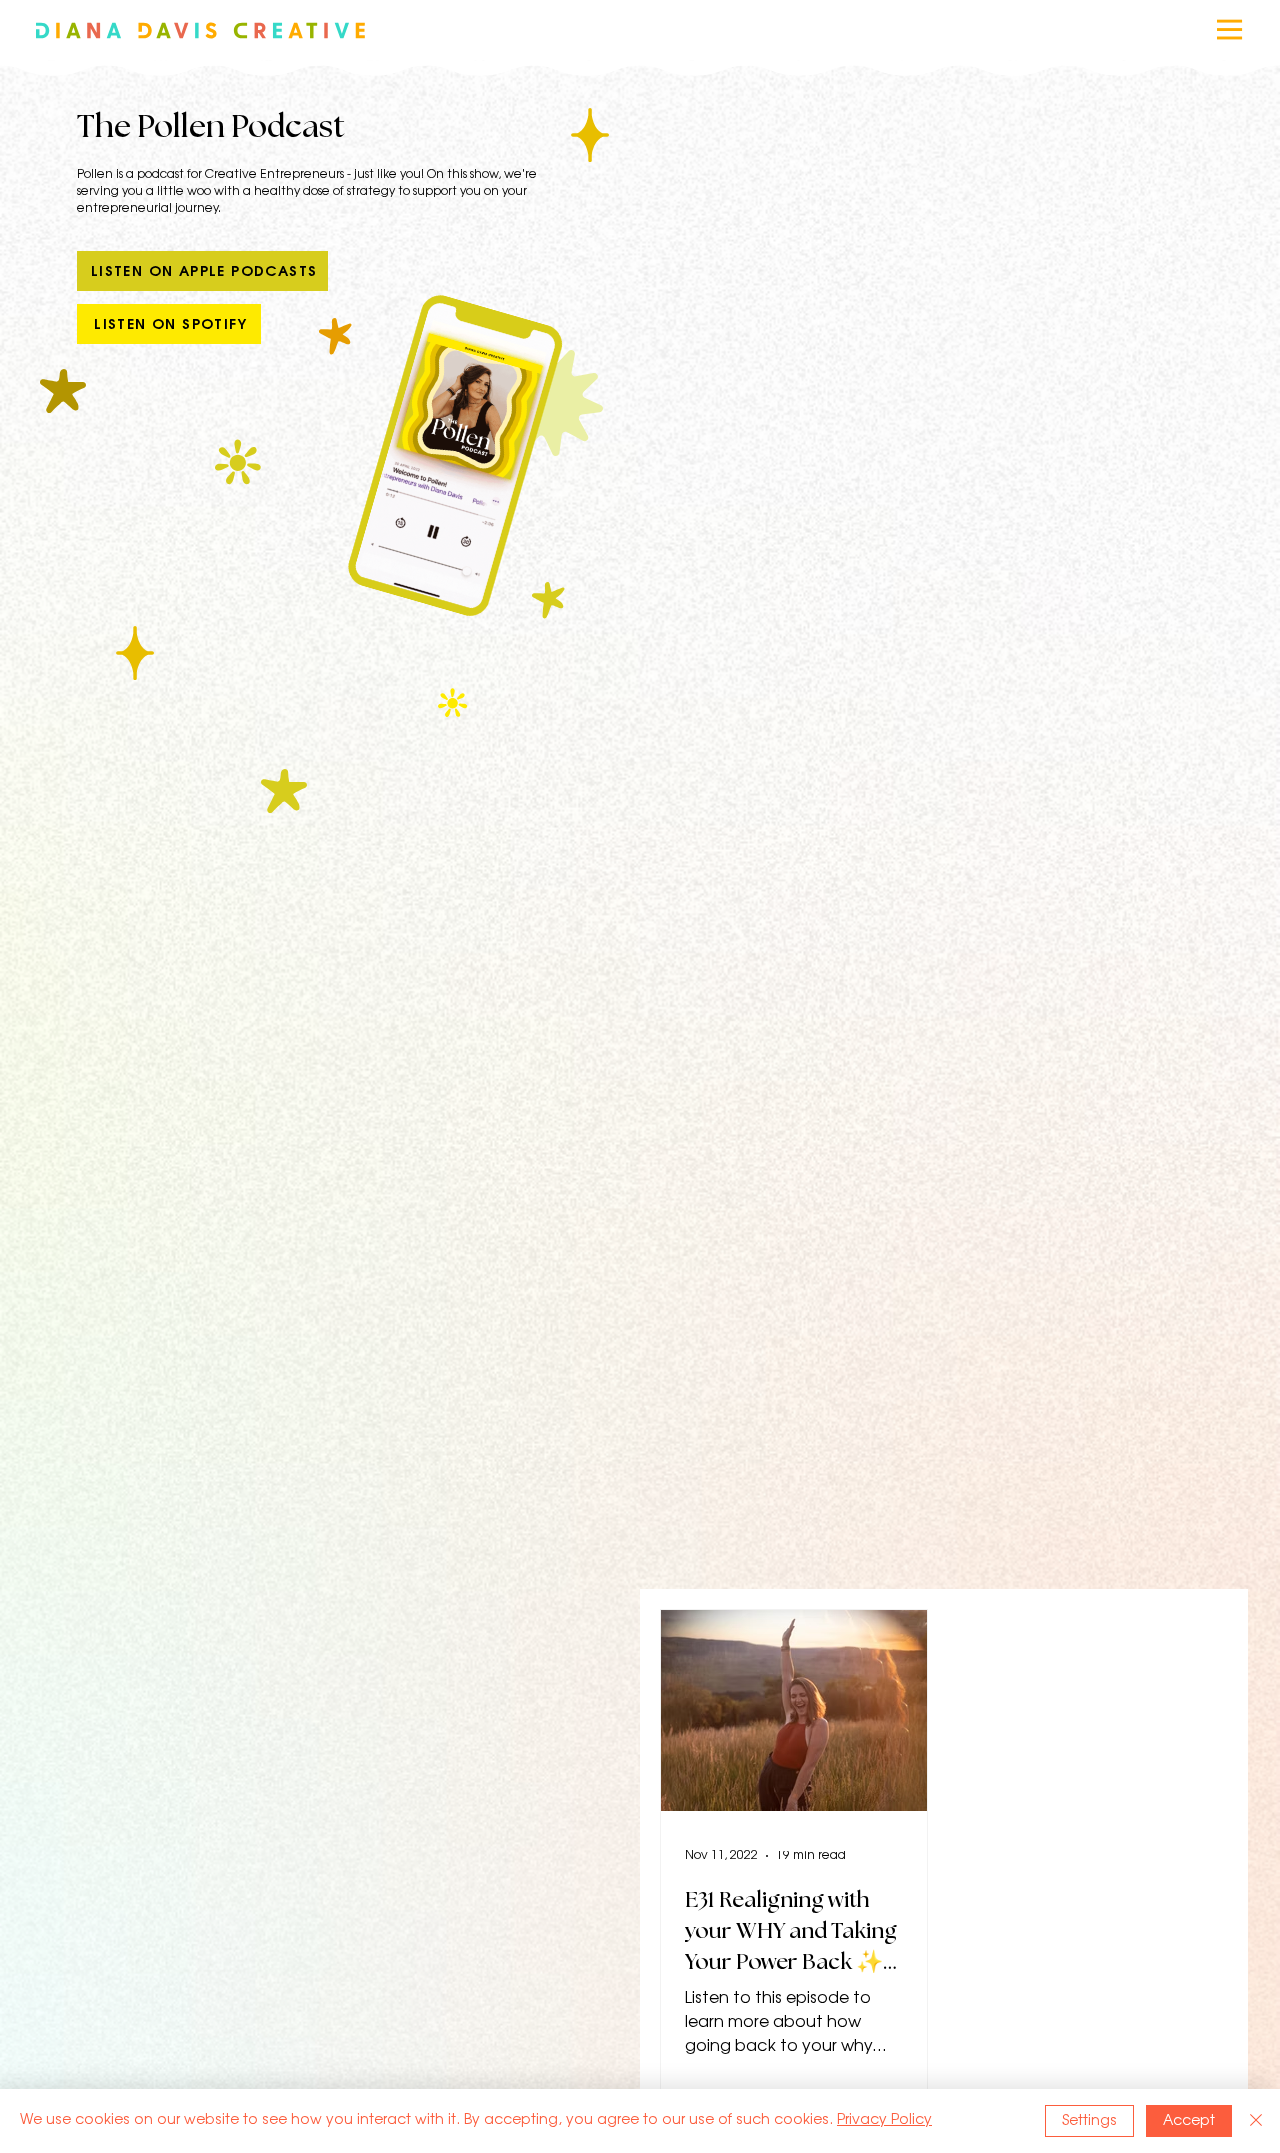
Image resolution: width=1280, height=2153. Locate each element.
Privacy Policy (884, 2120)
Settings (1089, 2121)
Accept (1189, 2121)
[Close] (1256, 2121)
